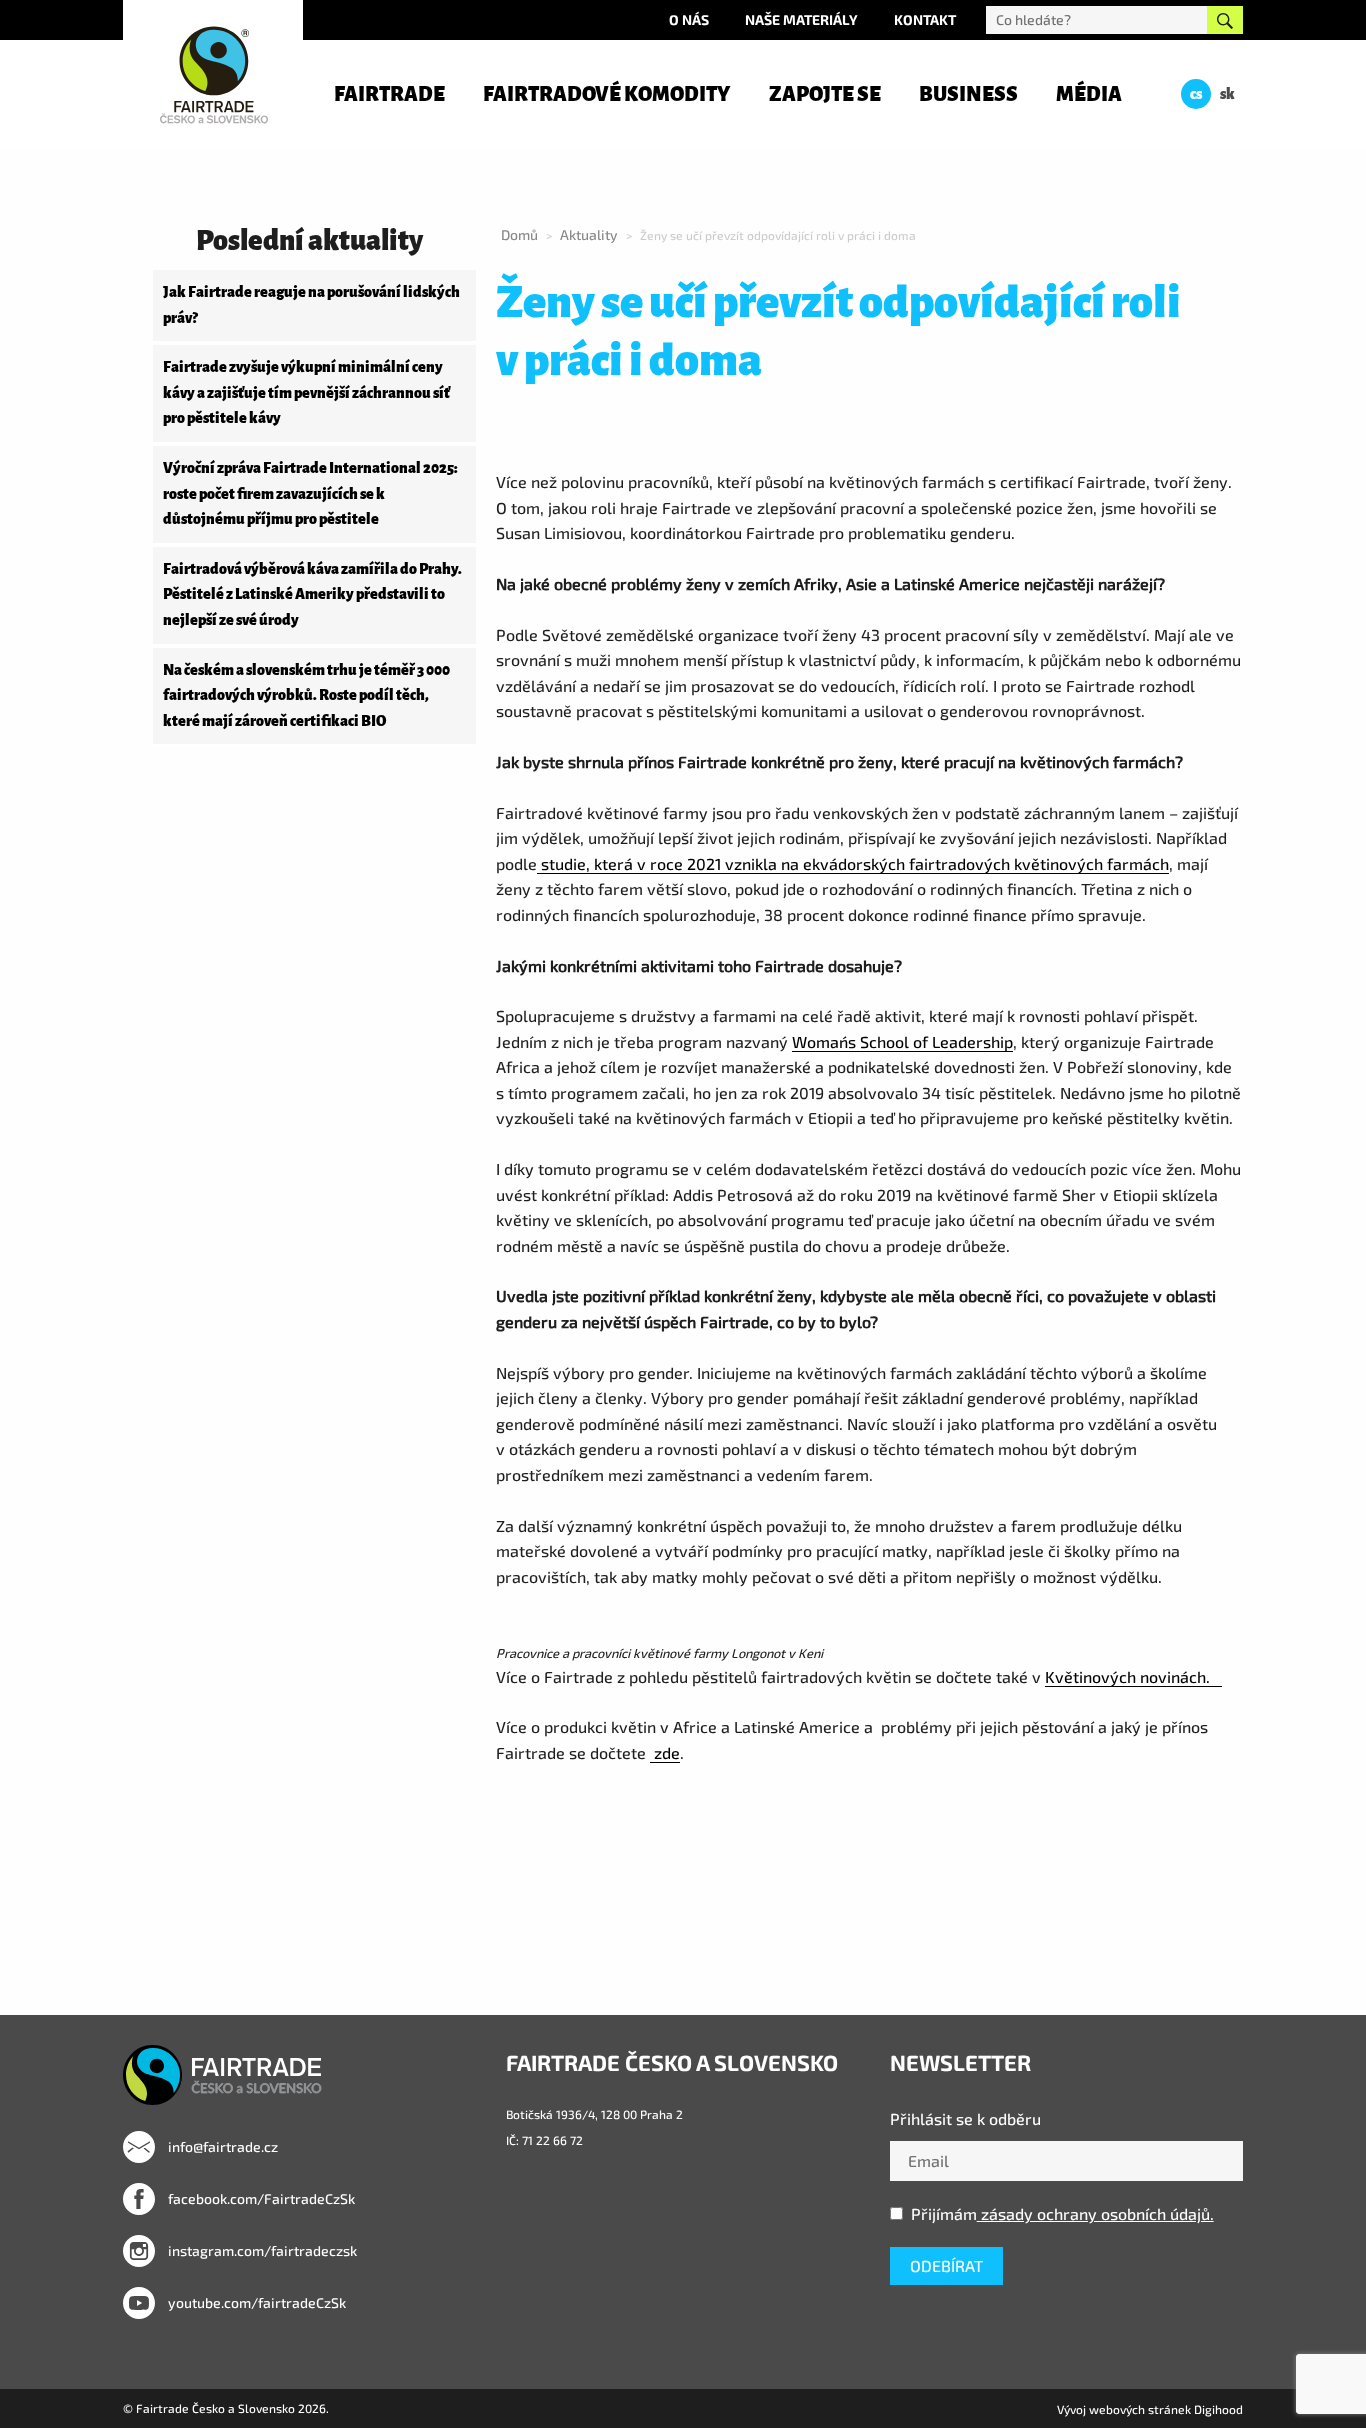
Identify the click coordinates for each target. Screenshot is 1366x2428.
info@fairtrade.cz (221, 2146)
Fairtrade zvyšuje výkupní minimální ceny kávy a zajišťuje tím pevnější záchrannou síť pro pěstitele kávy (306, 392)
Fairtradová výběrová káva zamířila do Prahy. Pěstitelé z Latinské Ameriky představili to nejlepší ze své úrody (312, 594)
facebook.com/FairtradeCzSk (260, 2198)
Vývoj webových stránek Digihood (1150, 2409)
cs (1196, 94)
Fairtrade (389, 94)
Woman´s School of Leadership (902, 1041)
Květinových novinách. (1133, 1676)
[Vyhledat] (1225, 20)
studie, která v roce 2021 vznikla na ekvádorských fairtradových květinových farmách (853, 863)
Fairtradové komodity (606, 94)
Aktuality (589, 234)
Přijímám (1062, 2213)
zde (665, 1752)
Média (1089, 94)
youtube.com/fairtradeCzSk (255, 2302)
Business (968, 94)
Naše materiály (801, 19)
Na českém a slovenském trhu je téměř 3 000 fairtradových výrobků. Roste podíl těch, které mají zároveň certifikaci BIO (306, 695)
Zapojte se (825, 94)
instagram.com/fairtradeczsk (261, 2250)
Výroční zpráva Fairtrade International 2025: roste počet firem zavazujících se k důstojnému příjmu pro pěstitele (310, 493)
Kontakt (925, 19)
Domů (519, 234)
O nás (689, 19)
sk (1227, 94)
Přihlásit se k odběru (965, 2118)
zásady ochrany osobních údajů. (1095, 2213)
